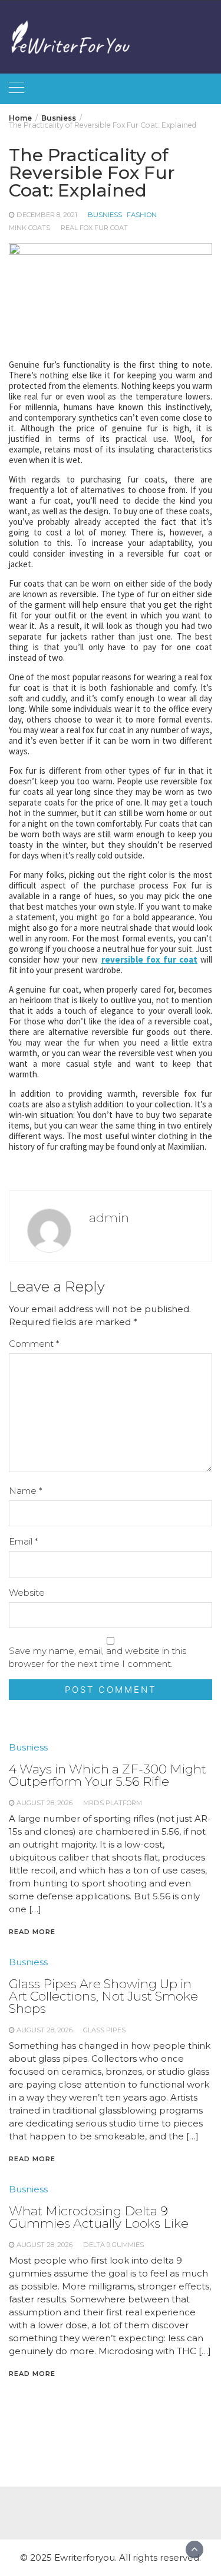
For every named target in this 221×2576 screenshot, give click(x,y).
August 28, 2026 (44, 1803)
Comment (34, 1344)
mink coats (29, 228)
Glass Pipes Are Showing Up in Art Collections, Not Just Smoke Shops (103, 1996)
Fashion (142, 215)
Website (27, 1592)
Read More (32, 1932)
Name (25, 1491)
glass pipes (104, 2030)
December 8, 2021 (47, 215)
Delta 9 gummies (113, 2245)
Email (23, 1541)
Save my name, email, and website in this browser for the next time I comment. (98, 1657)
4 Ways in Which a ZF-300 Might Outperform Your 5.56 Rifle (108, 1775)
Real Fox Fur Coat (94, 228)
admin (109, 1218)
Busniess (105, 215)
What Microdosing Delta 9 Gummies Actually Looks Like (99, 2217)
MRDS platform (113, 1803)
